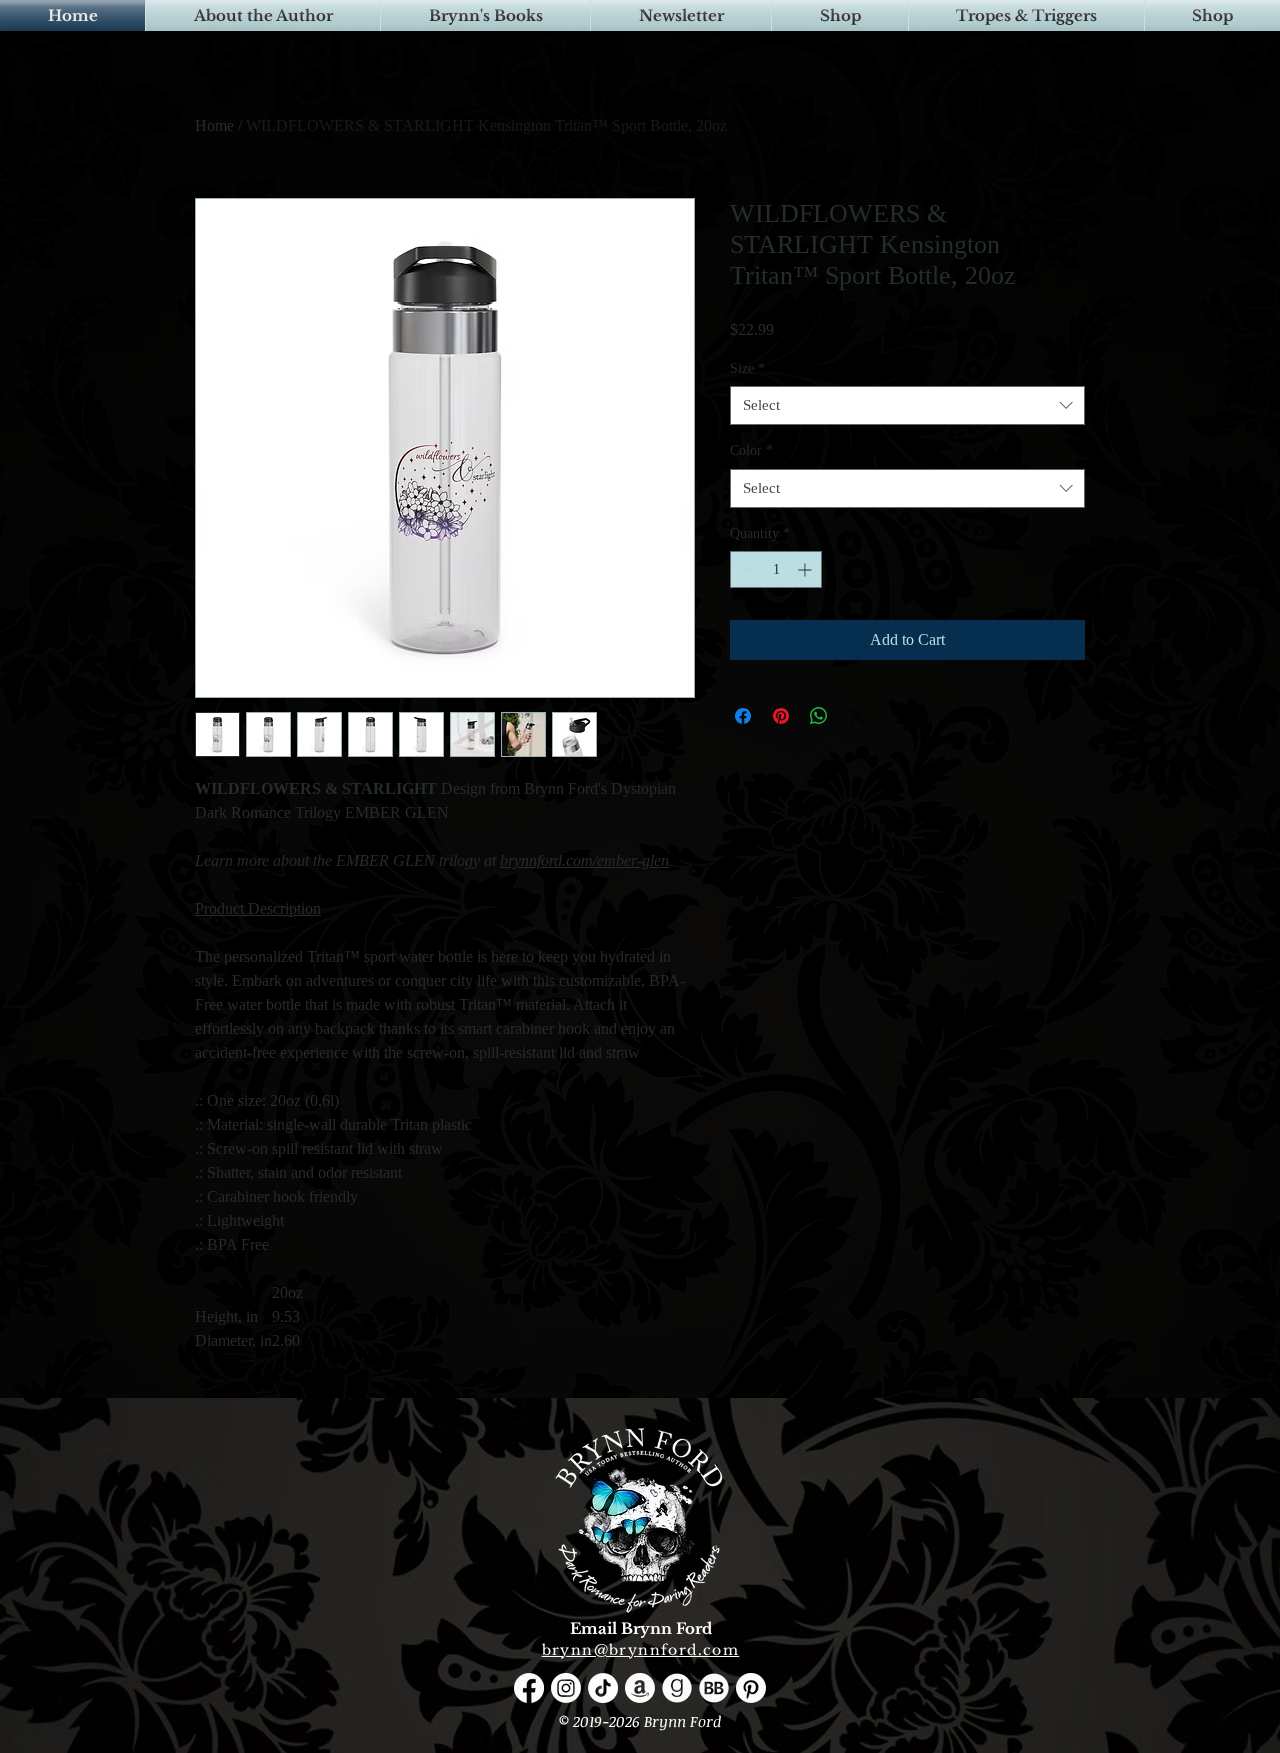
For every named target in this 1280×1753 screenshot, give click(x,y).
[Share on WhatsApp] (819, 716)
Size (747, 368)
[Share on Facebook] (743, 716)
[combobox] (907, 405)
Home (214, 125)
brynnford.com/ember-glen (584, 860)
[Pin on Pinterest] (781, 716)
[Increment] (806, 569)
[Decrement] (745, 569)
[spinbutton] (776, 569)
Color (751, 450)
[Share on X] (857, 716)
